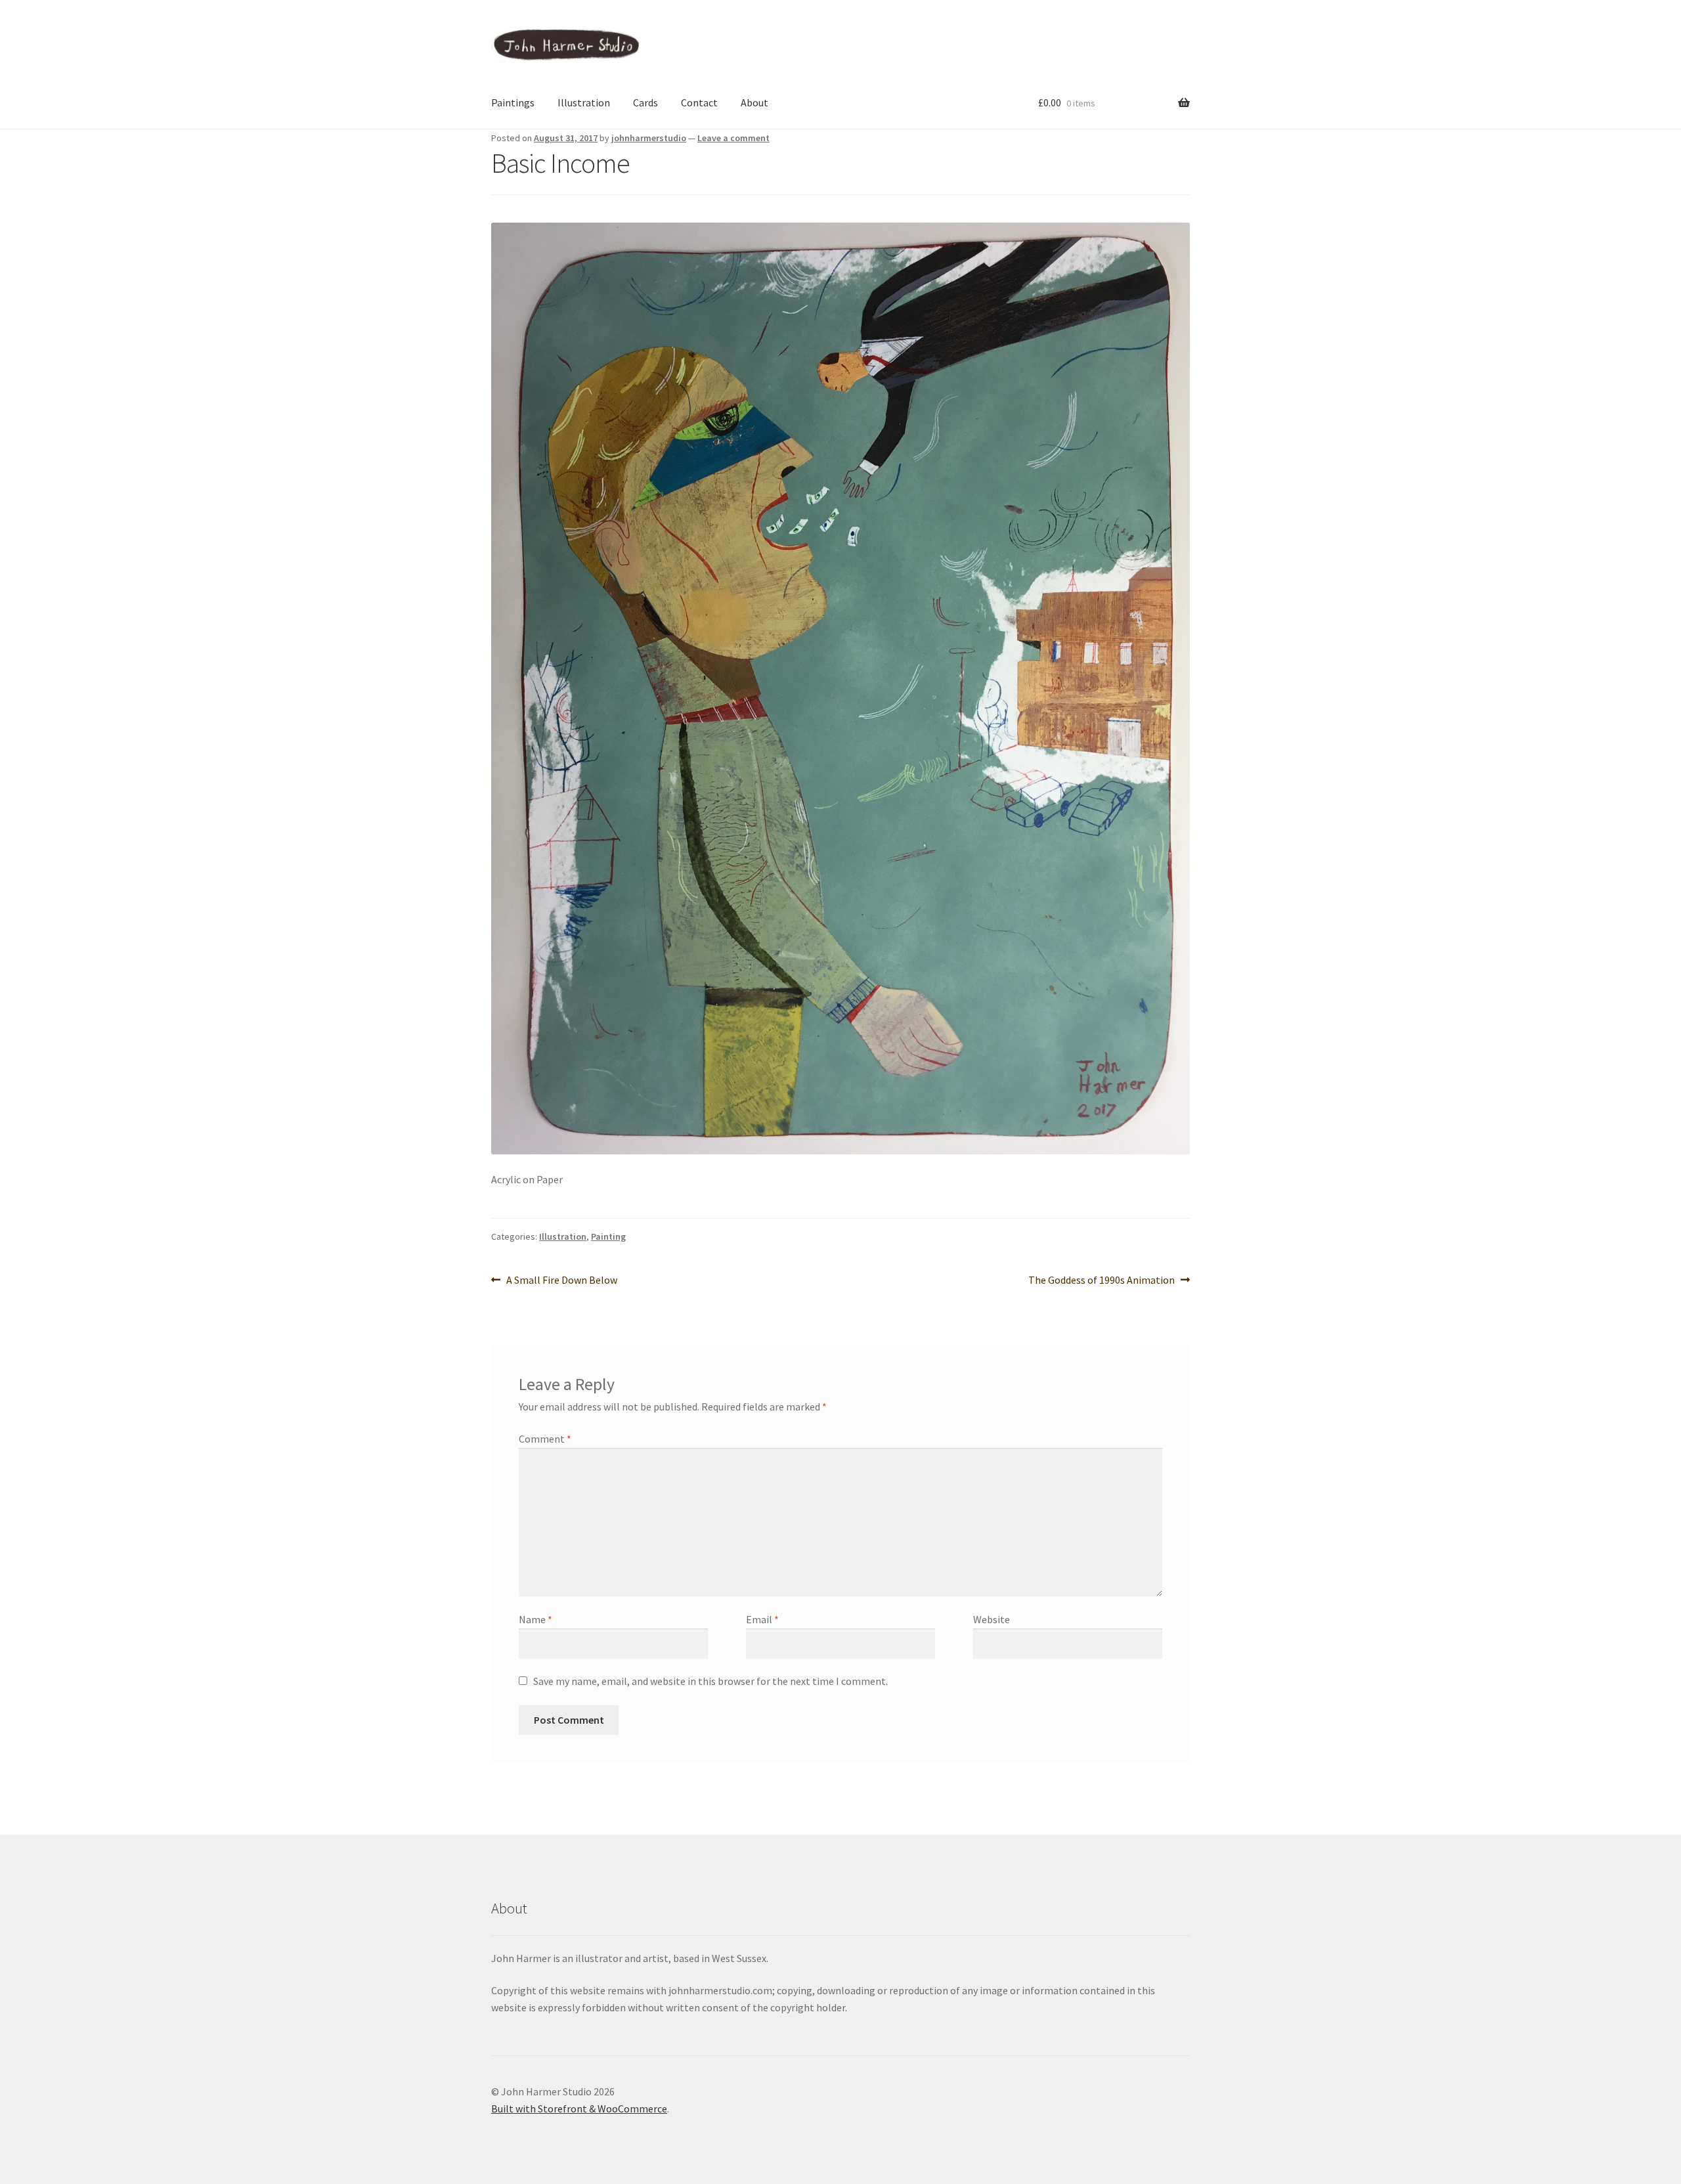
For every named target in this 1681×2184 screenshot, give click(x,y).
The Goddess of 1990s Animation (1102, 1281)
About (754, 102)
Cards (645, 102)
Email (762, 1619)
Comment (545, 1439)
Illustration (584, 102)
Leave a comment (733, 138)
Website (992, 1619)
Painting (608, 1236)
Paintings (513, 102)
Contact (699, 102)
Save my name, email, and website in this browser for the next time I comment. (710, 1681)
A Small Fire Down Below (561, 1281)
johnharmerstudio (649, 138)
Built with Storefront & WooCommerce (579, 2108)
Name (535, 1619)
